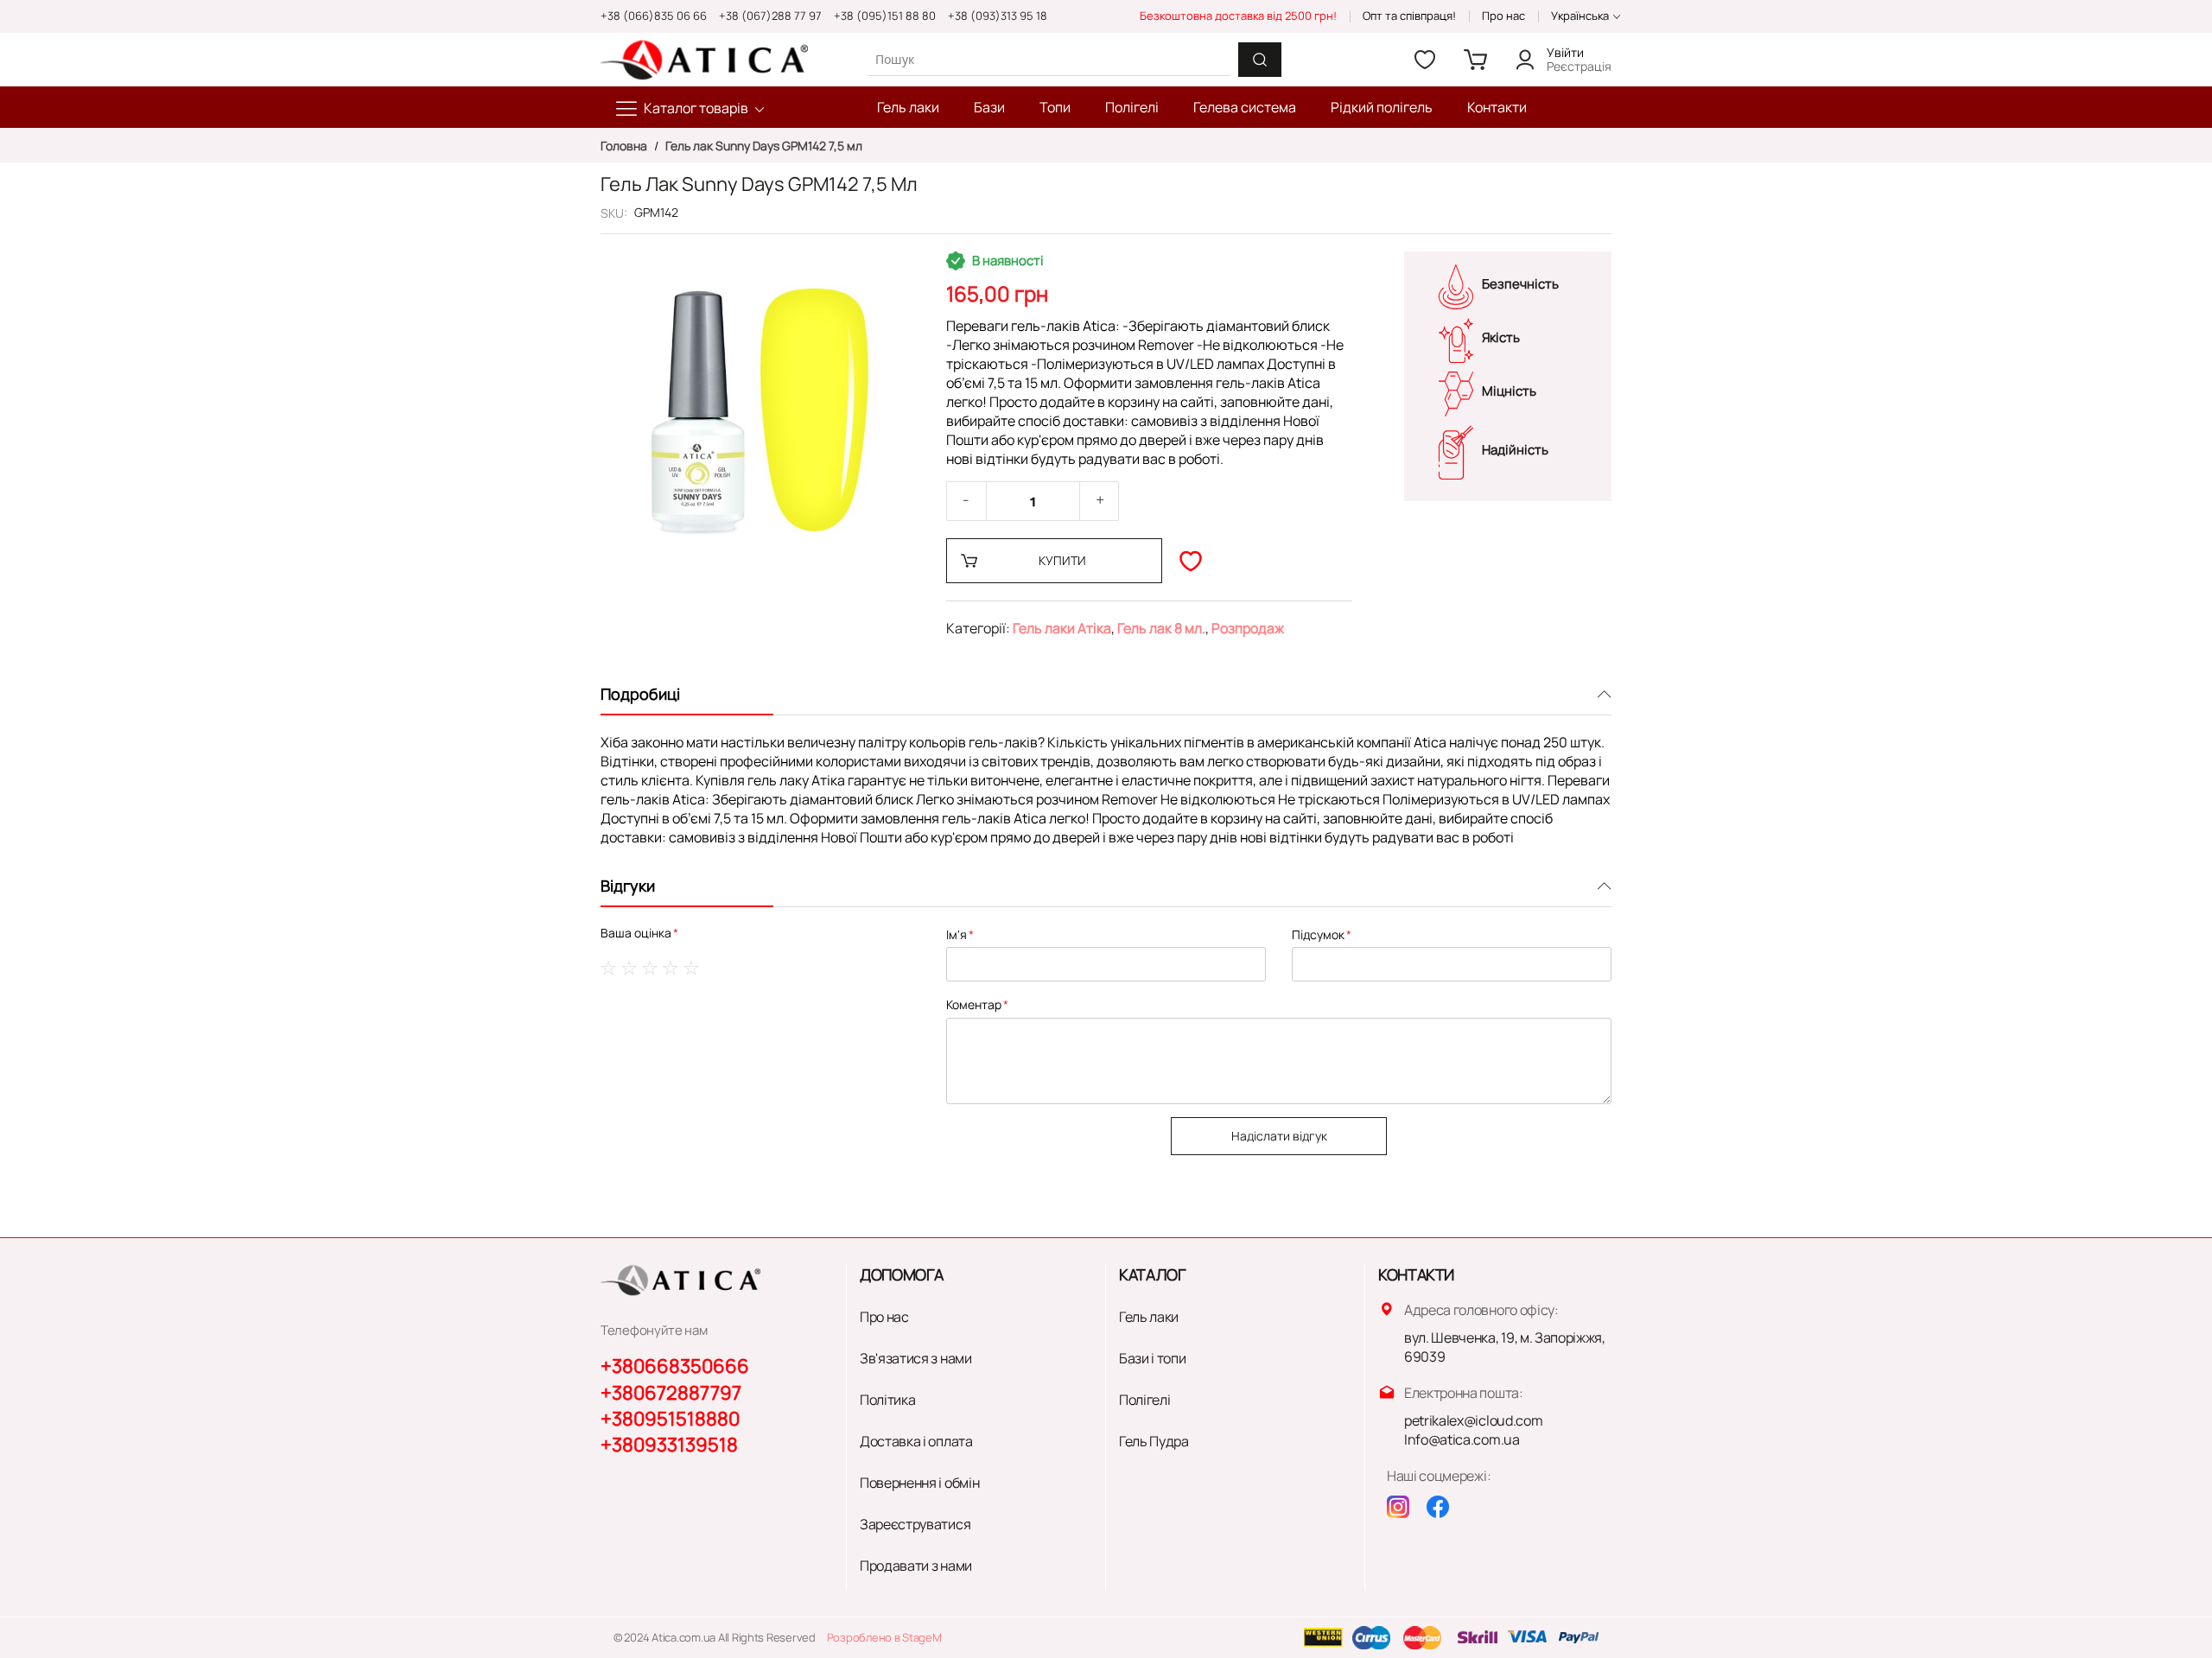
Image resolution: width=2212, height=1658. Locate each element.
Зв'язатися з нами (916, 1358)
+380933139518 (669, 1445)
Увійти (1565, 52)
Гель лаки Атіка (1062, 628)
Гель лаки (1149, 1317)
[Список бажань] (1425, 60)
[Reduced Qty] (966, 501)
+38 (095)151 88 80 (885, 16)
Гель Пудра (1154, 1441)
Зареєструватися (915, 1524)
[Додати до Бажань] (1191, 561)
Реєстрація (1579, 66)
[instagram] (1398, 1507)
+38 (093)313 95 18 (998, 16)
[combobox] (1048, 59)
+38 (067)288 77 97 (770, 16)
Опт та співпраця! (1409, 16)
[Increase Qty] (1100, 501)
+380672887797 (671, 1393)
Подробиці (640, 694)
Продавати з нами (916, 1566)
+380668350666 (675, 1366)
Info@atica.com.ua (1462, 1439)
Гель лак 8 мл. (1161, 628)
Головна (625, 146)
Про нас (1503, 16)
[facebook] (1438, 1507)
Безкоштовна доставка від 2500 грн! (1238, 16)
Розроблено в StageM (884, 1637)
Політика (887, 1400)
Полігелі (1144, 1400)
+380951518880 (670, 1419)
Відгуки (628, 886)
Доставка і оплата (916, 1441)
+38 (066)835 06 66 (654, 16)
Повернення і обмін (919, 1483)
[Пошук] (1260, 60)
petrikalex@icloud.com (1473, 1420)
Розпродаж (1248, 628)
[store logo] (704, 60)
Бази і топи (1152, 1358)
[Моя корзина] (1475, 60)
